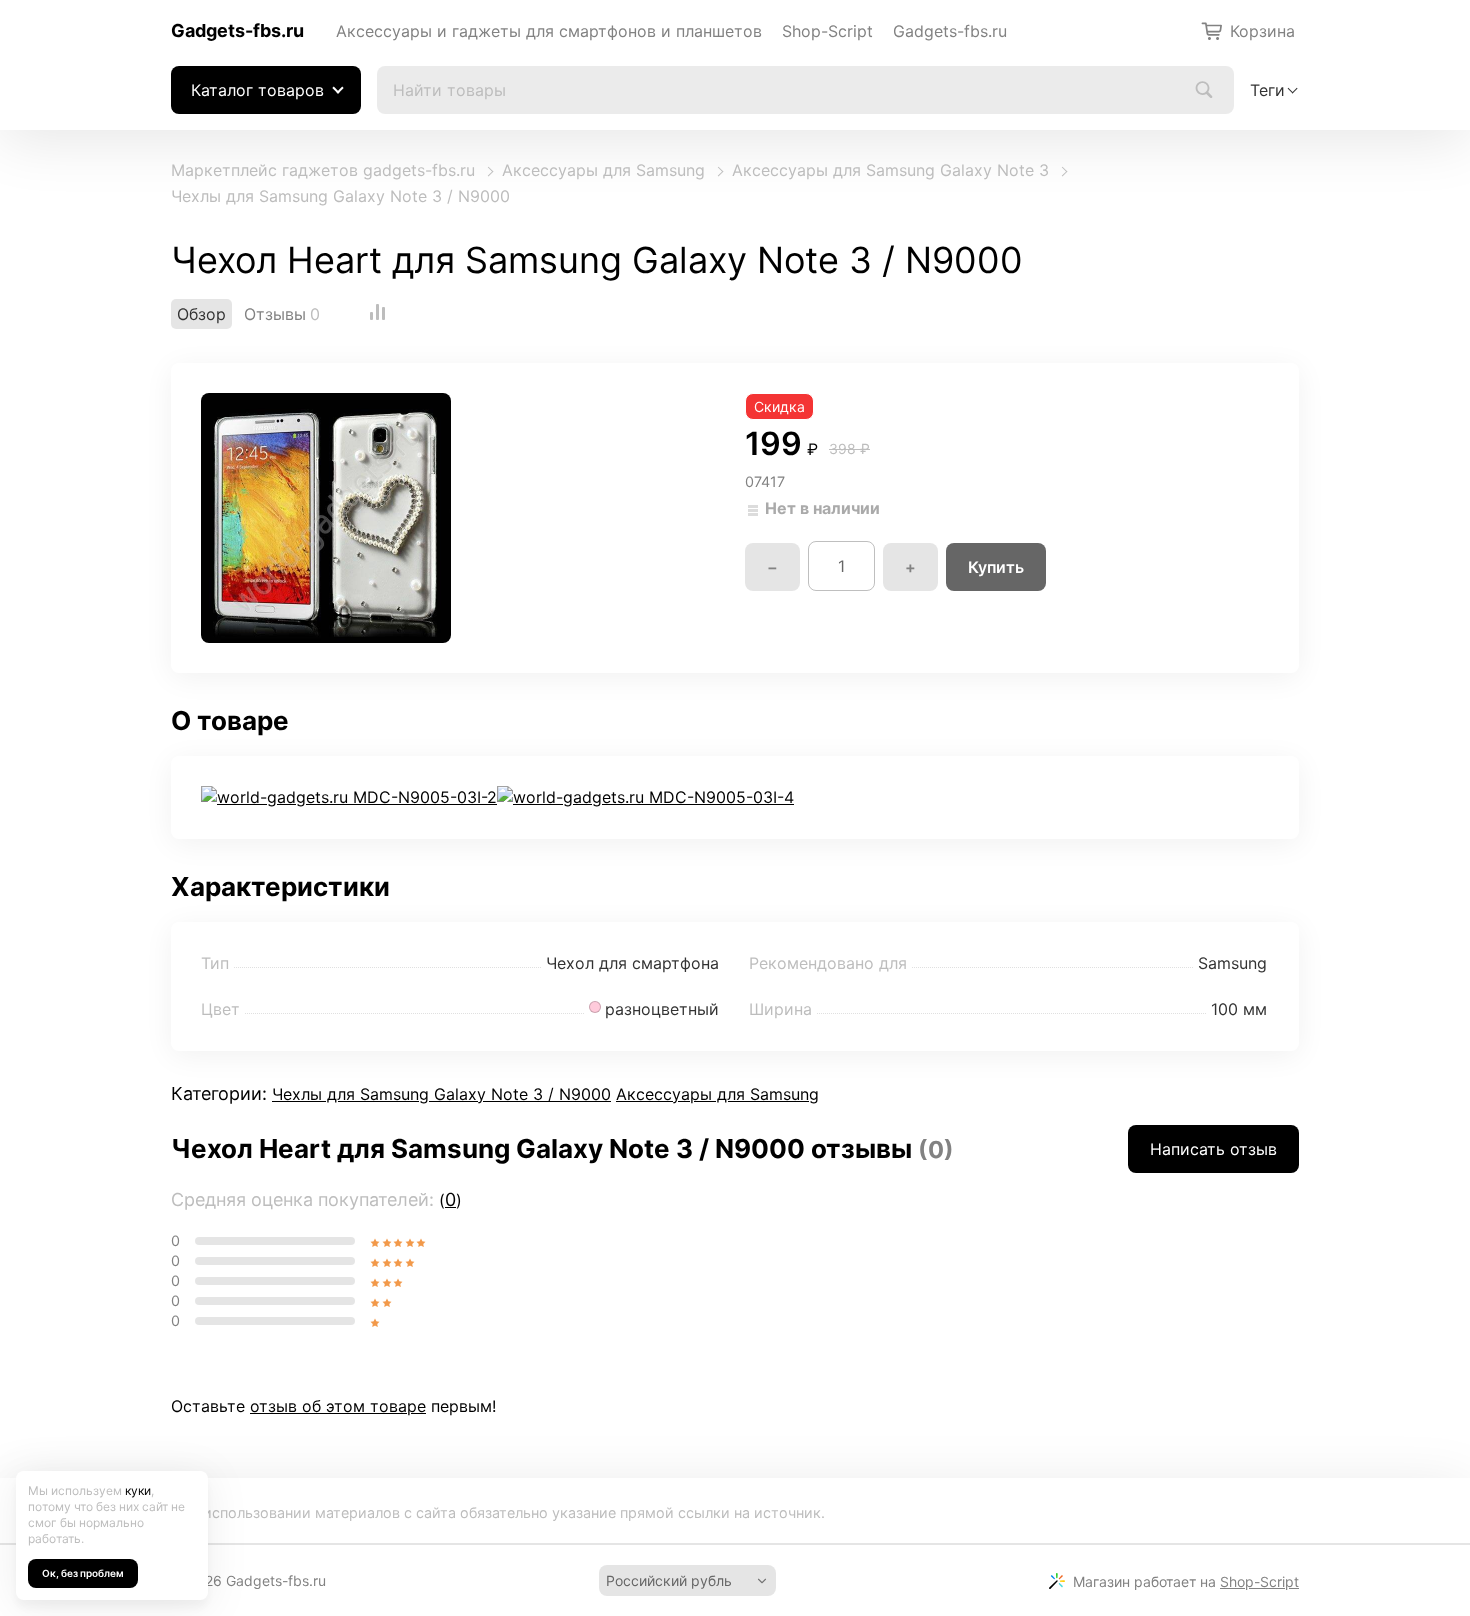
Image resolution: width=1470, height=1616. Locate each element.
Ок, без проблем (83, 1573)
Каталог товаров (257, 90)
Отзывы (275, 314)
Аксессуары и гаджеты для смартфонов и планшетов (549, 31)
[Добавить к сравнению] (377, 314)
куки (138, 1490)
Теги (1267, 90)
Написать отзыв (1213, 1149)
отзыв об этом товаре (338, 1406)
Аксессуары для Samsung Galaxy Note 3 (890, 170)
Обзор (201, 314)
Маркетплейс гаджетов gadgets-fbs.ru (323, 170)
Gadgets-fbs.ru (237, 30)
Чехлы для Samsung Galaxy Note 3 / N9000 (340, 196)
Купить (996, 567)
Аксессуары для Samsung (603, 170)
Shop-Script (827, 31)
